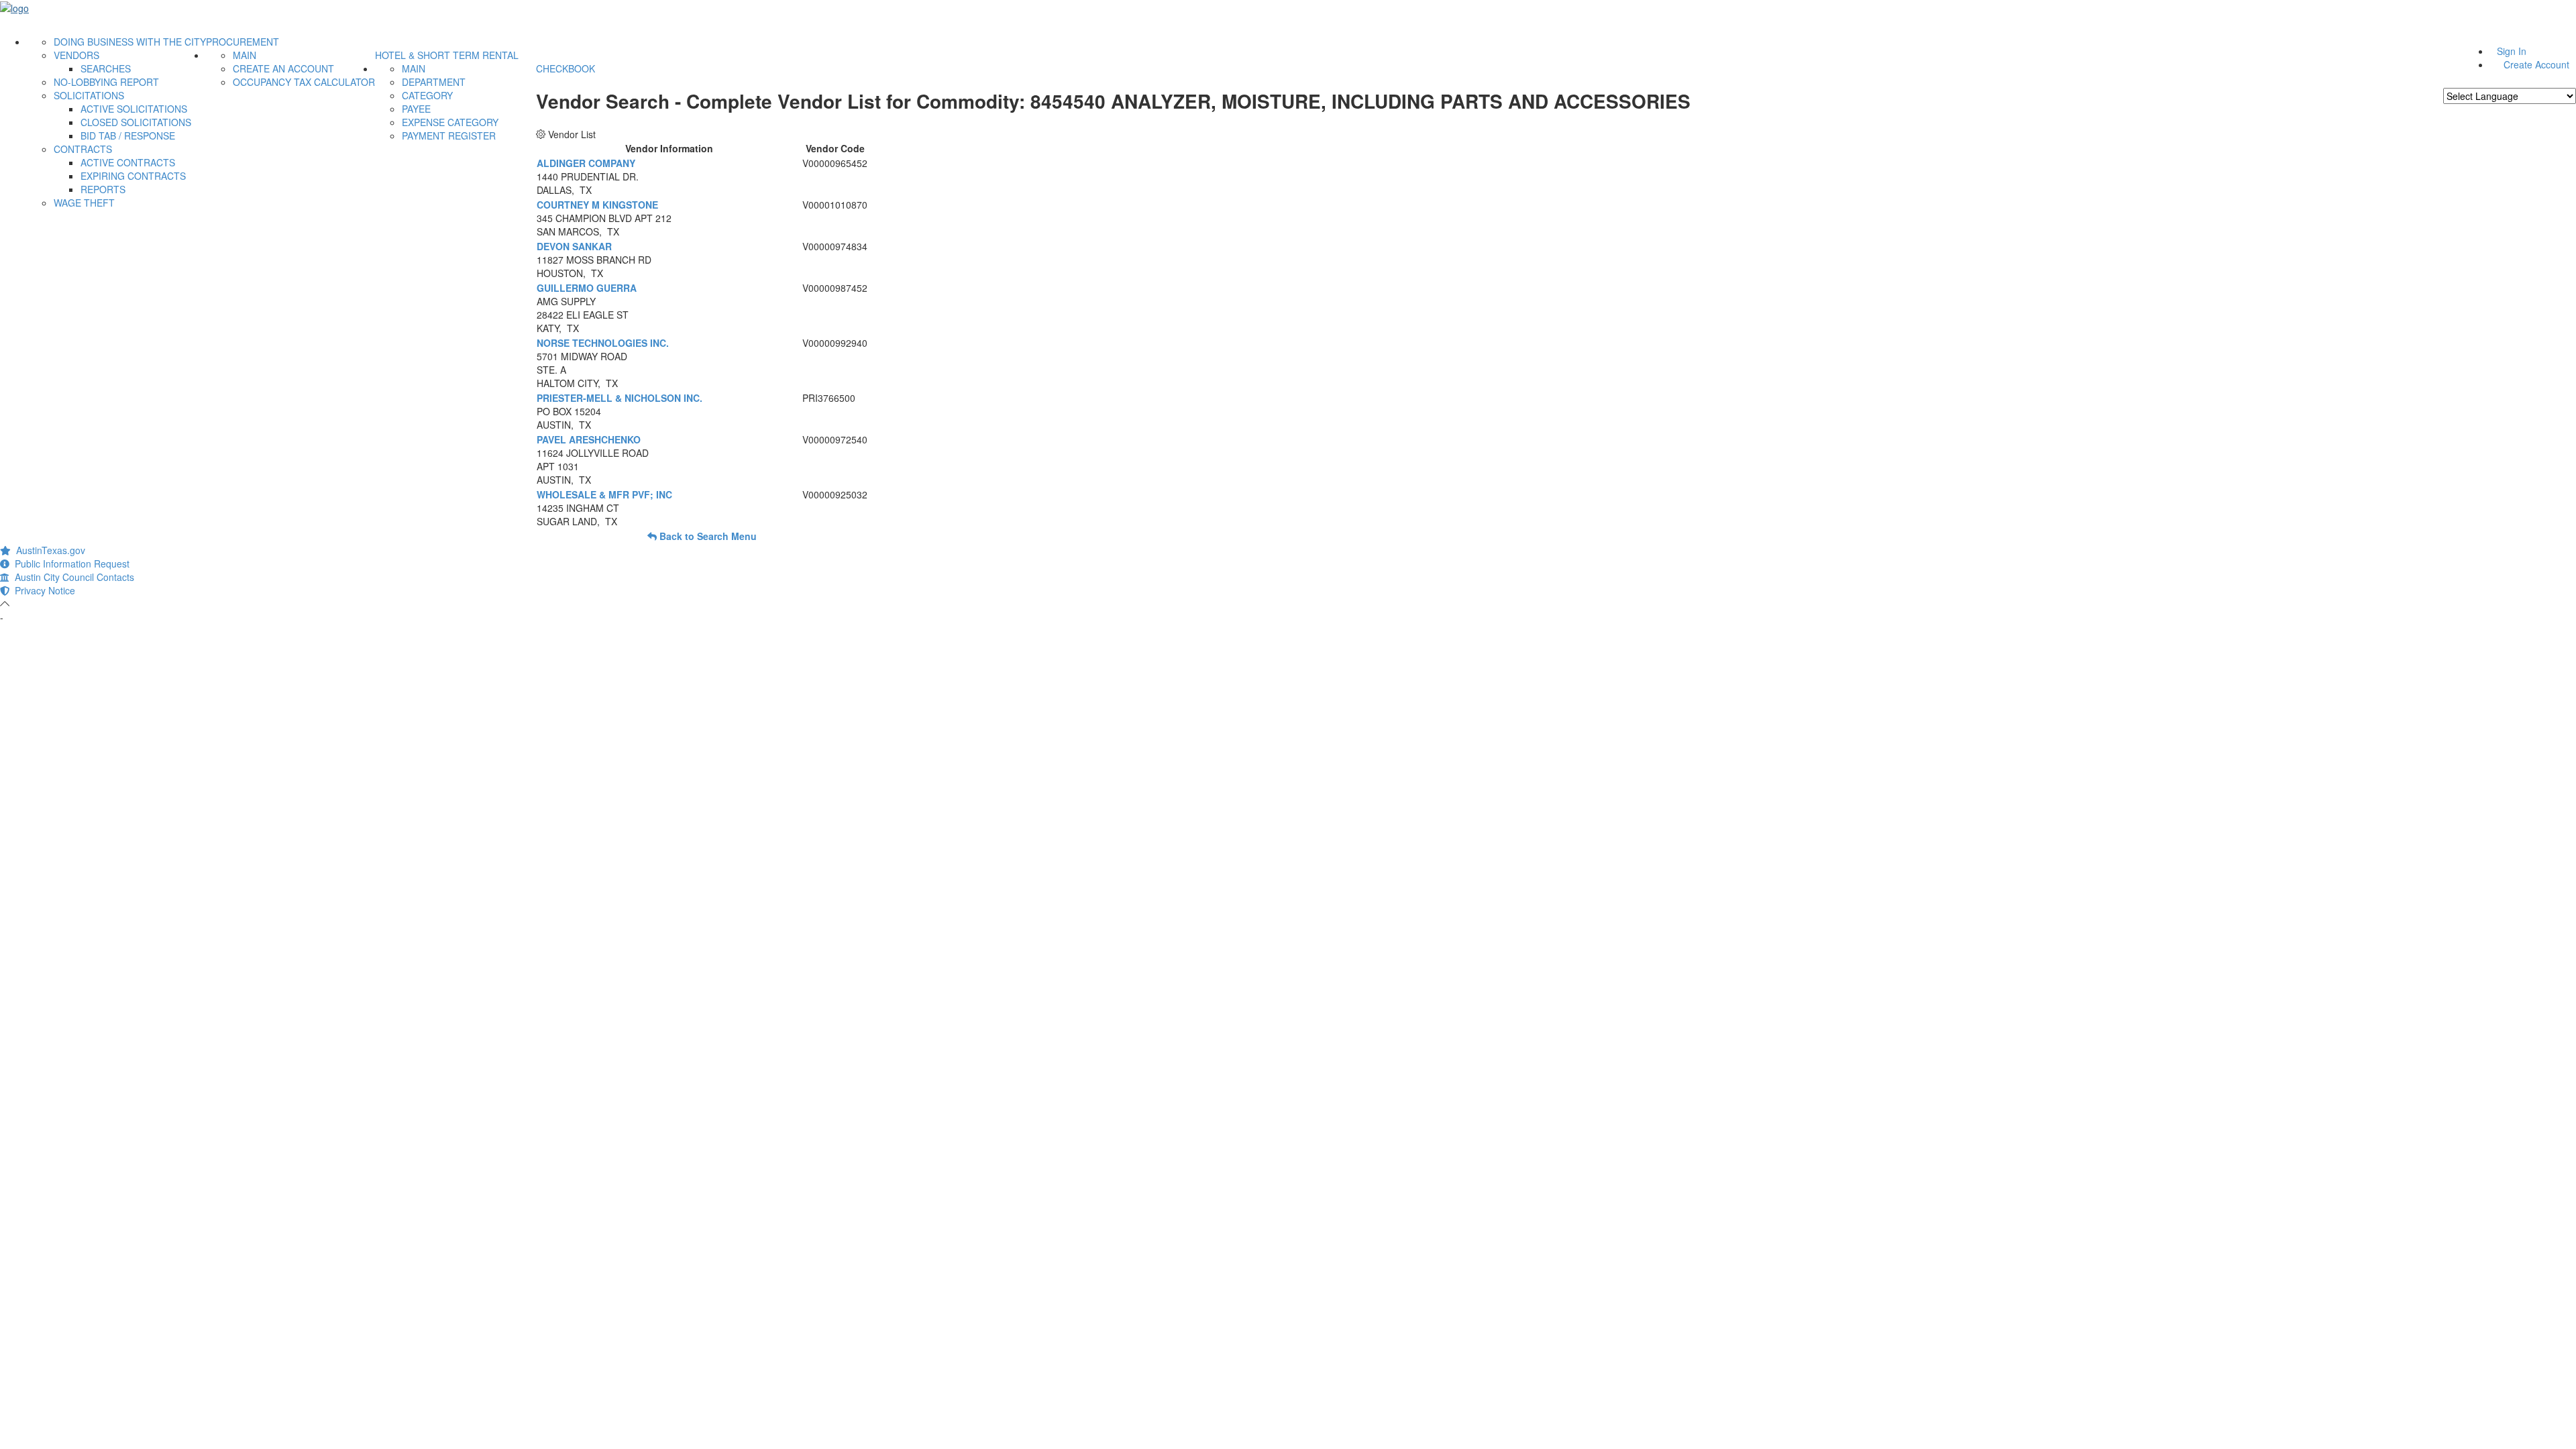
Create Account (2536, 64)
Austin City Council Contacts (72, 577)
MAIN (245, 55)
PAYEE (416, 109)
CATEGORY (427, 95)
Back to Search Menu (707, 536)
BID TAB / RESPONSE (128, 136)
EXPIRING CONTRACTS (133, 176)
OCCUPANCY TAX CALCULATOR (304, 82)
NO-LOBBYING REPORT (106, 82)
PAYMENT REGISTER (449, 136)
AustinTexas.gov (48, 550)
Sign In (2512, 51)
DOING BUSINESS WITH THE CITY (130, 42)
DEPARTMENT (434, 82)
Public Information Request (69, 563)
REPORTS (103, 189)
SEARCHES (106, 68)
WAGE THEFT (84, 203)
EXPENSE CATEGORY (450, 122)
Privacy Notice (42, 590)
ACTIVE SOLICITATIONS (134, 109)
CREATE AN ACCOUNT (283, 68)
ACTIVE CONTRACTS (128, 162)
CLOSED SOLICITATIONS (136, 122)
